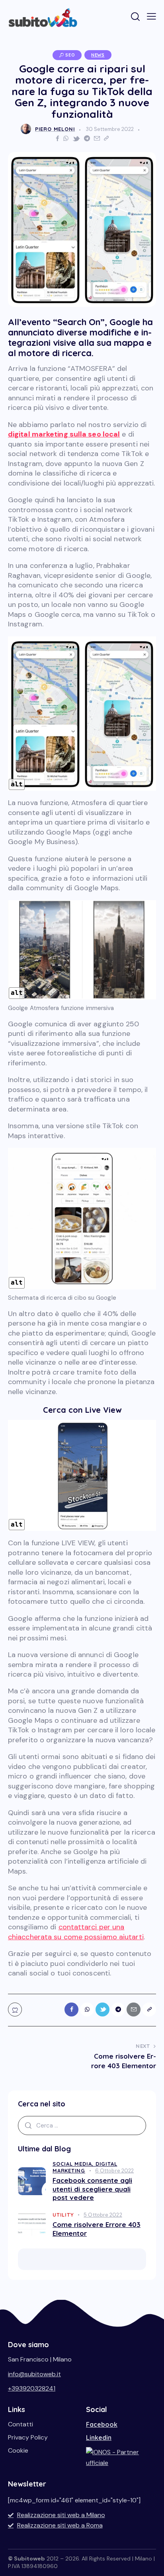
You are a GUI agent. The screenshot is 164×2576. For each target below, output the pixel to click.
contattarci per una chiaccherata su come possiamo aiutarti (76, 1932)
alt (17, 784)
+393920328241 (32, 2388)
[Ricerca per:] (82, 2125)
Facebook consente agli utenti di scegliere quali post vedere (92, 2189)
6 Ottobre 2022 (114, 2171)
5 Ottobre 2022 (103, 2215)
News (98, 55)
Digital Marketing (85, 2167)
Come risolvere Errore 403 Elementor (97, 2229)
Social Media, (74, 2164)
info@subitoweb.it (34, 2374)
